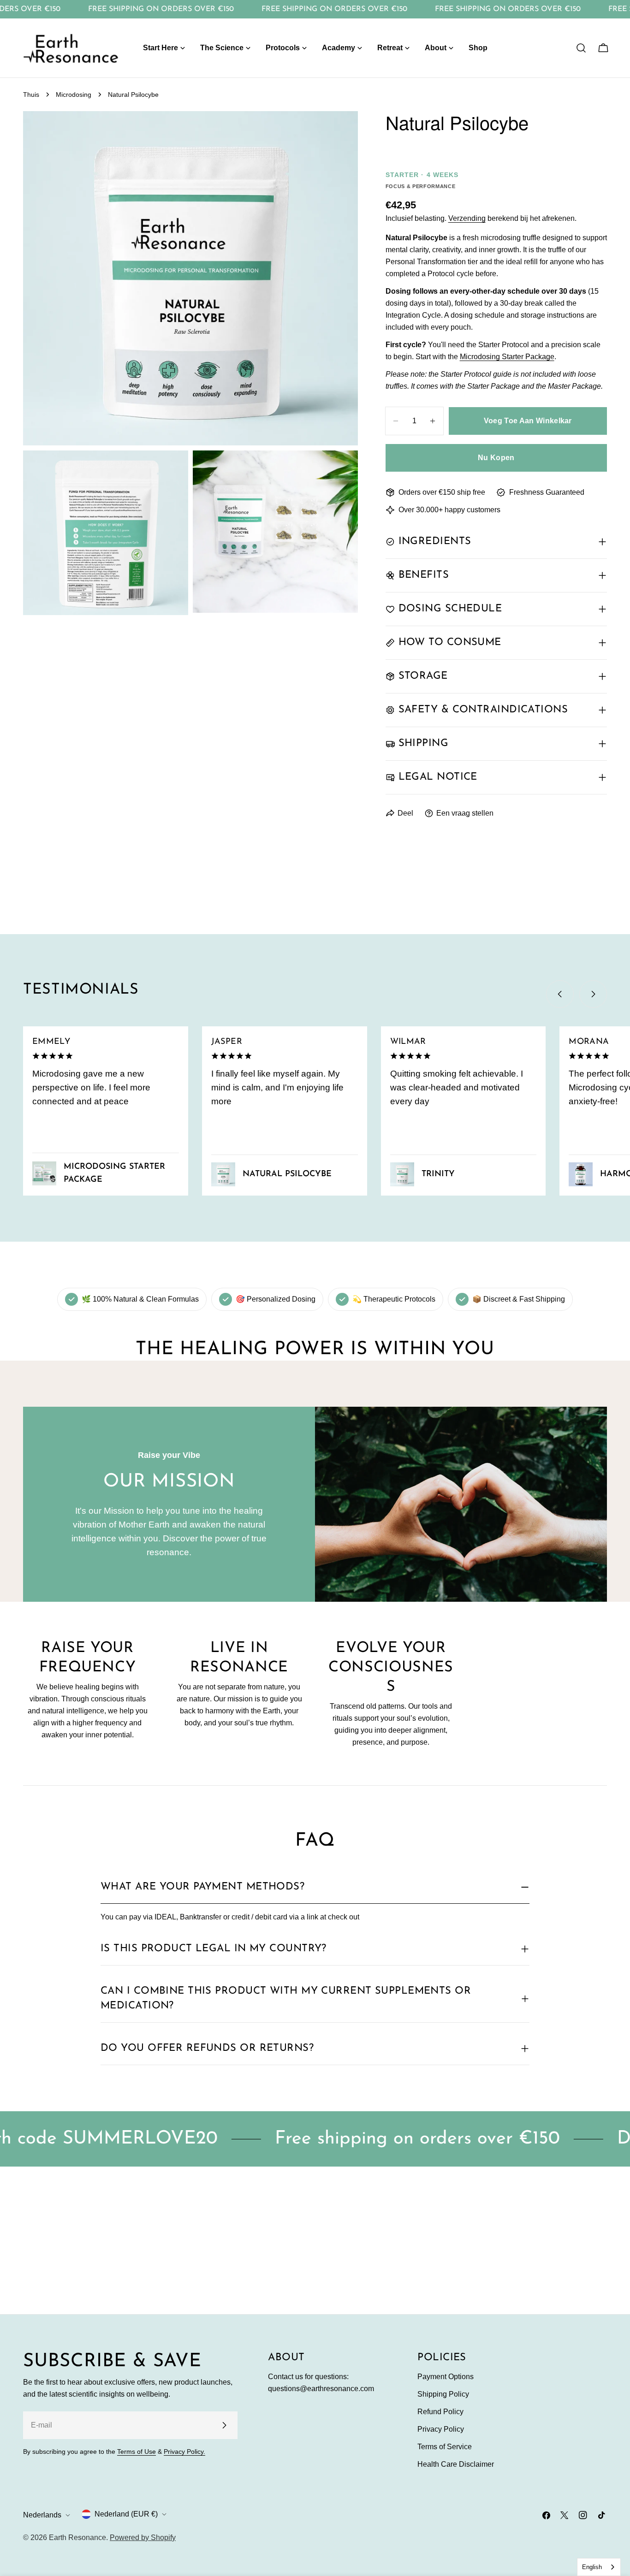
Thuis (31, 95)
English (592, 2567)
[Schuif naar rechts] (593, 994)
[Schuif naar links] (560, 994)
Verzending (467, 218)
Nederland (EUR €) (126, 2514)
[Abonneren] (224, 2425)
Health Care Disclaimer (456, 2464)
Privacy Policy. (184, 2452)
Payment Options (446, 2377)
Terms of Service (445, 2447)
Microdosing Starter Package (507, 357)
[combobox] (599, 2567)
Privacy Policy (441, 2429)
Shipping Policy (443, 2394)
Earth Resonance (77, 2538)
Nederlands (42, 2515)
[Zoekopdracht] (581, 48)
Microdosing (74, 95)
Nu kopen (496, 458)
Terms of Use (137, 2452)
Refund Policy (440, 2412)
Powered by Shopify (143, 2538)
